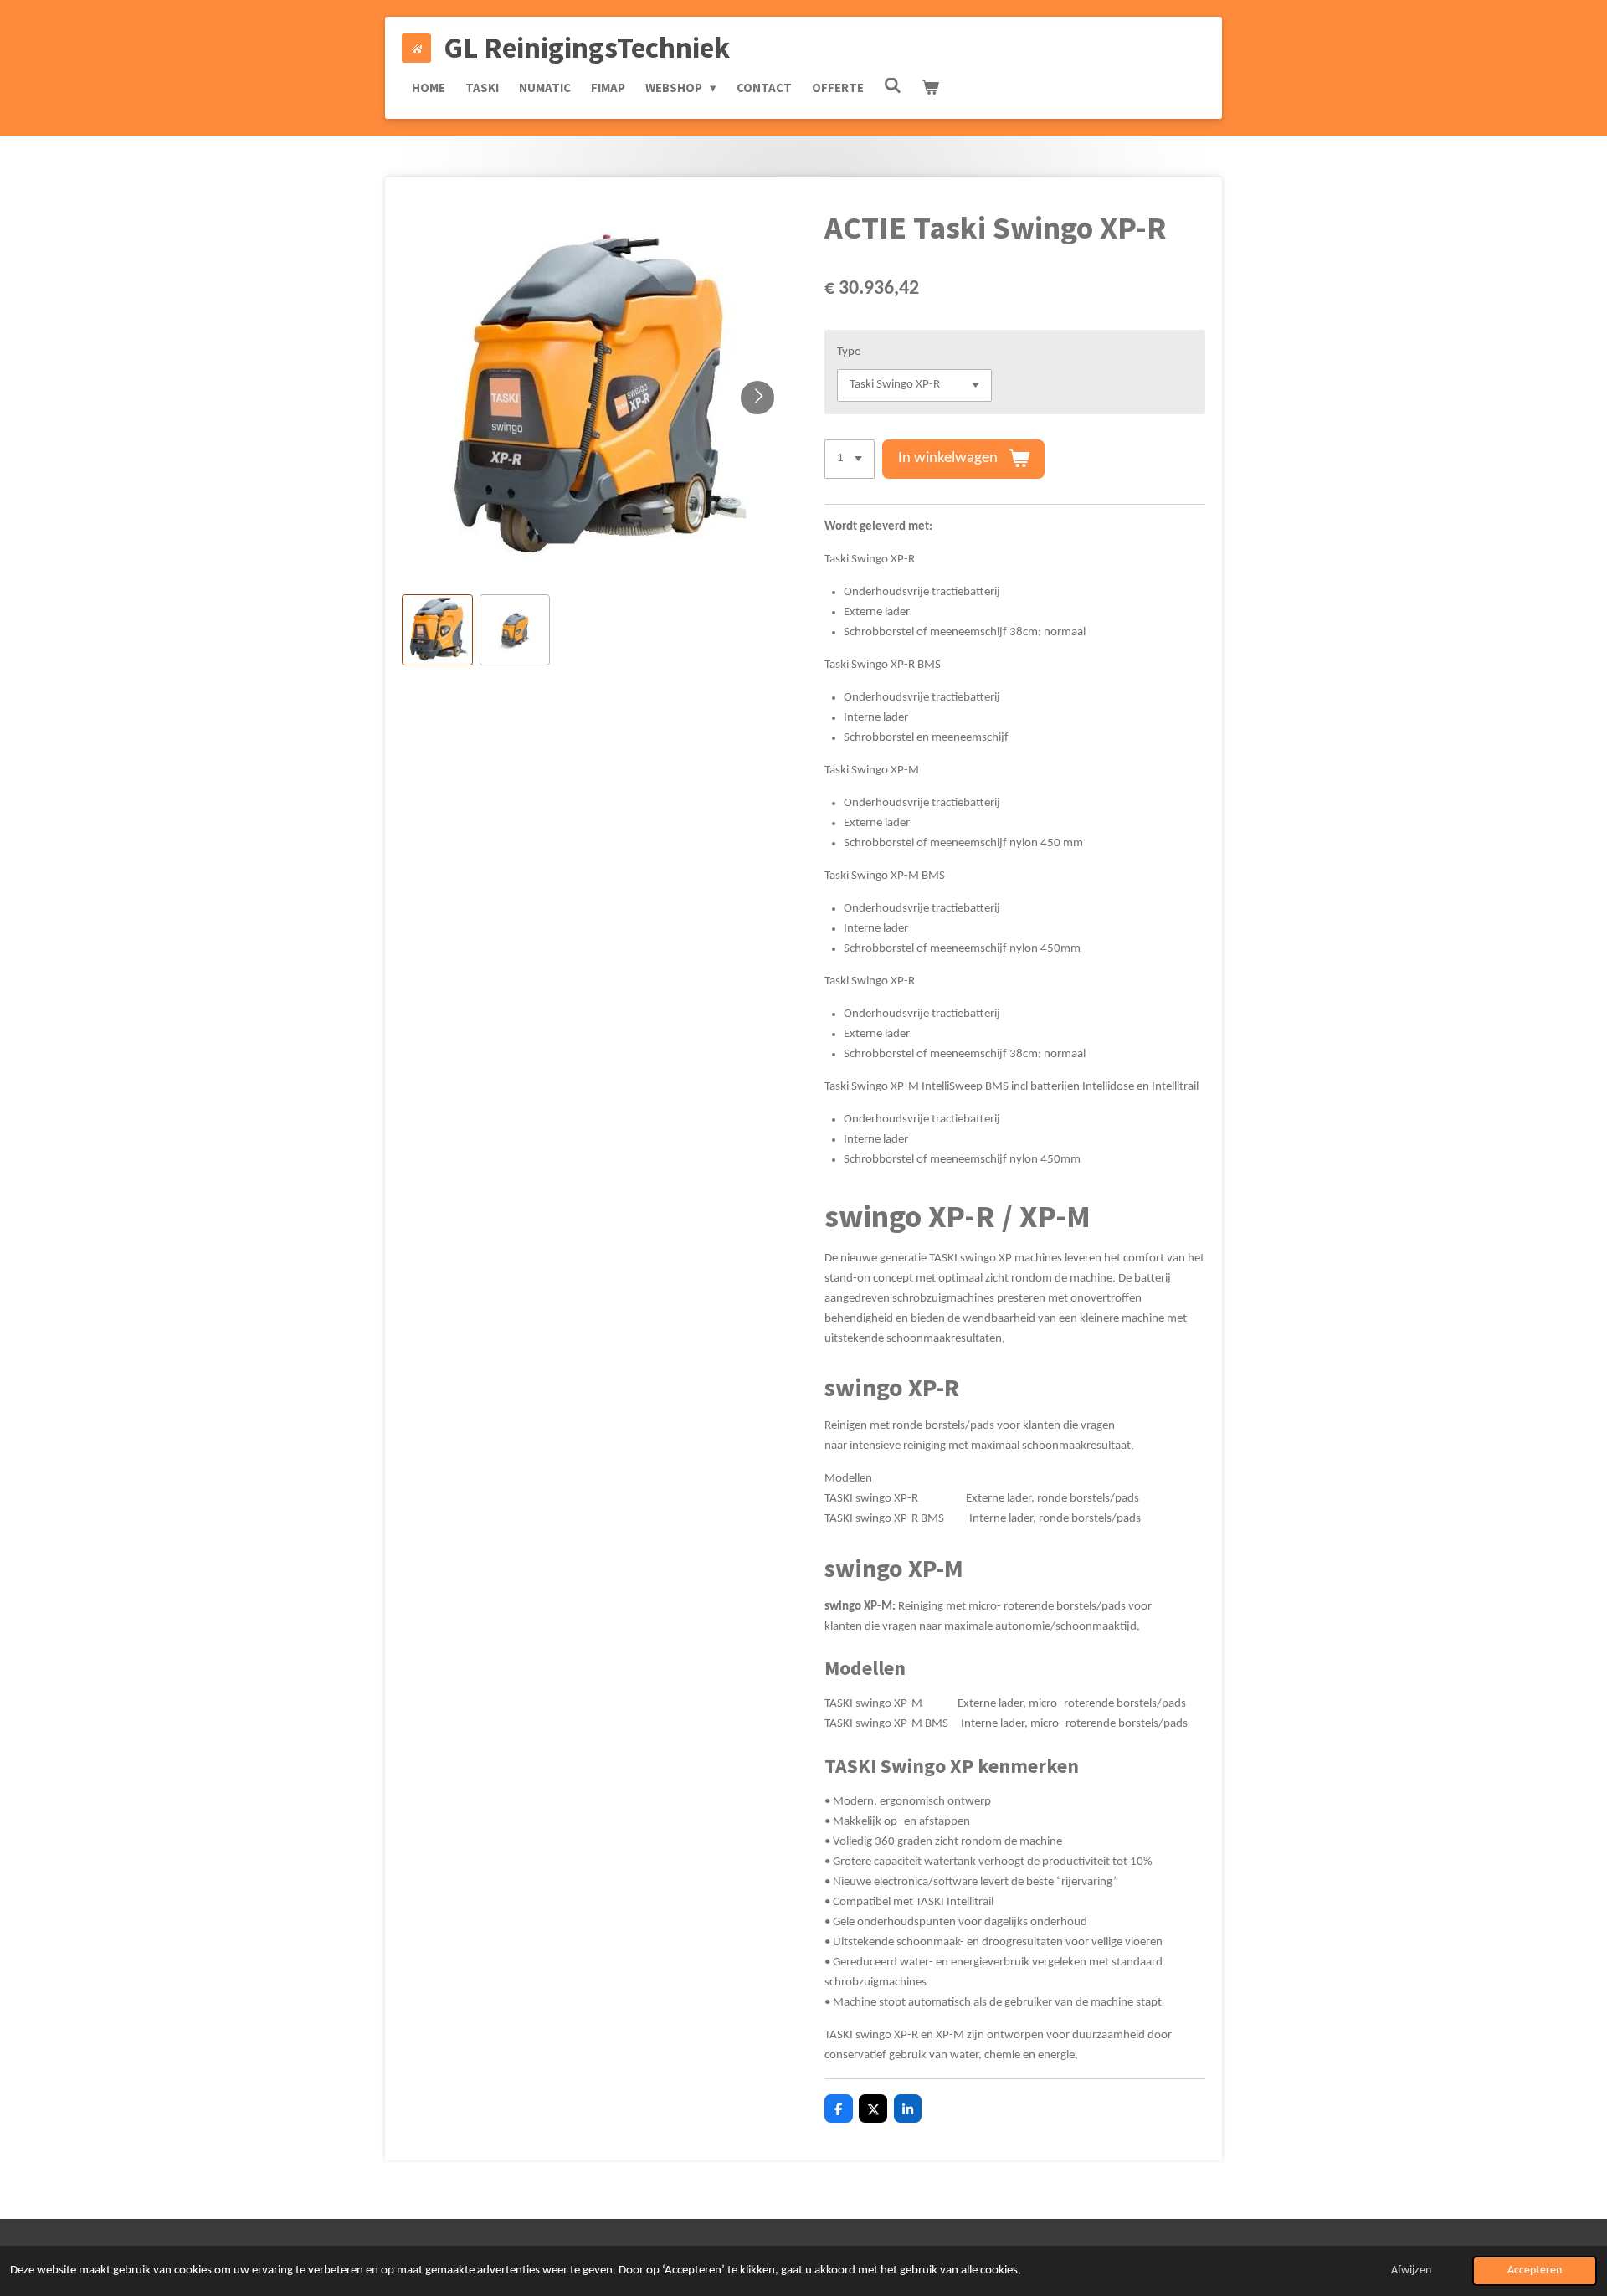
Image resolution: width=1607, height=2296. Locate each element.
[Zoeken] (893, 86)
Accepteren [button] (1535, 2270)
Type (849, 352)
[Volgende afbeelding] (757, 398)
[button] (437, 630)
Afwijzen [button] (1411, 2270)
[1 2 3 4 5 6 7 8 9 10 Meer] (850, 459)
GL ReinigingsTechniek (587, 48)
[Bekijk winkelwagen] (930, 88)
